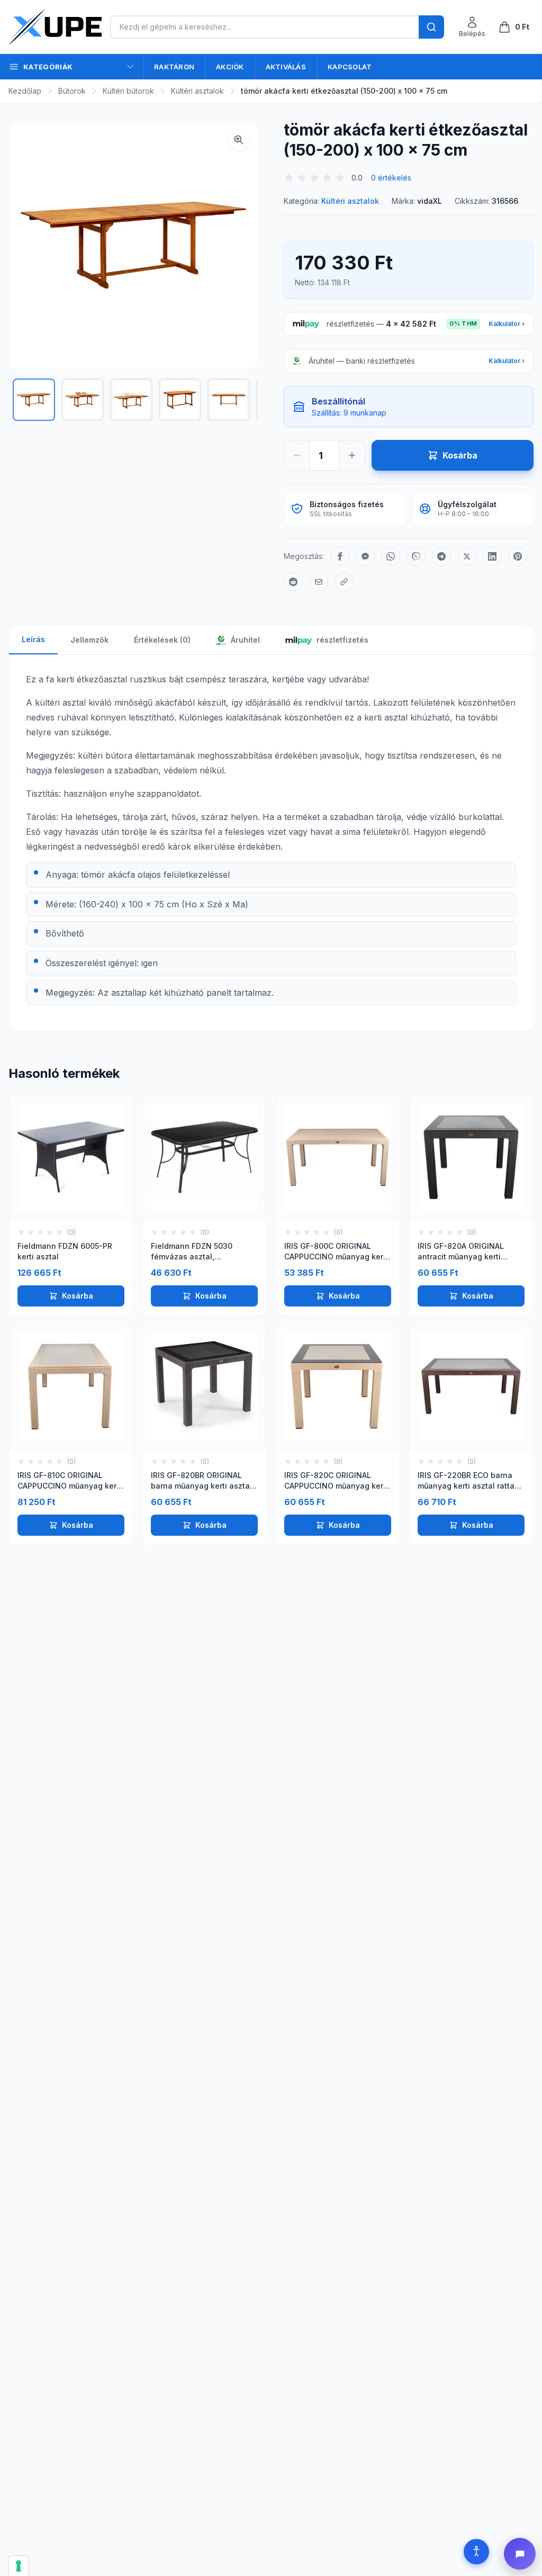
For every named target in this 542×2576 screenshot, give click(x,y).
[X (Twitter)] (467, 556)
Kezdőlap (25, 91)
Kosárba (78, 1296)
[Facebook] (340, 556)
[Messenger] (365, 556)
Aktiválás (286, 67)
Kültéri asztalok (197, 91)
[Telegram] (441, 556)
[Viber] (416, 556)
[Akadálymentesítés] (476, 2552)
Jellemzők (89, 640)
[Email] (319, 582)
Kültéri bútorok (128, 91)
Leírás (33, 639)
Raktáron (174, 67)
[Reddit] (293, 582)
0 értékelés (391, 178)
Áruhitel (244, 640)
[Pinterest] (518, 556)
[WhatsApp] (391, 556)
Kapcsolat (350, 67)
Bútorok (72, 91)
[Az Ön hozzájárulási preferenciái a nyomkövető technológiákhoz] (19, 2566)
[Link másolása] (344, 582)
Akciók (230, 67)
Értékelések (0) (162, 640)
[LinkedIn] (492, 556)
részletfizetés (342, 640)
